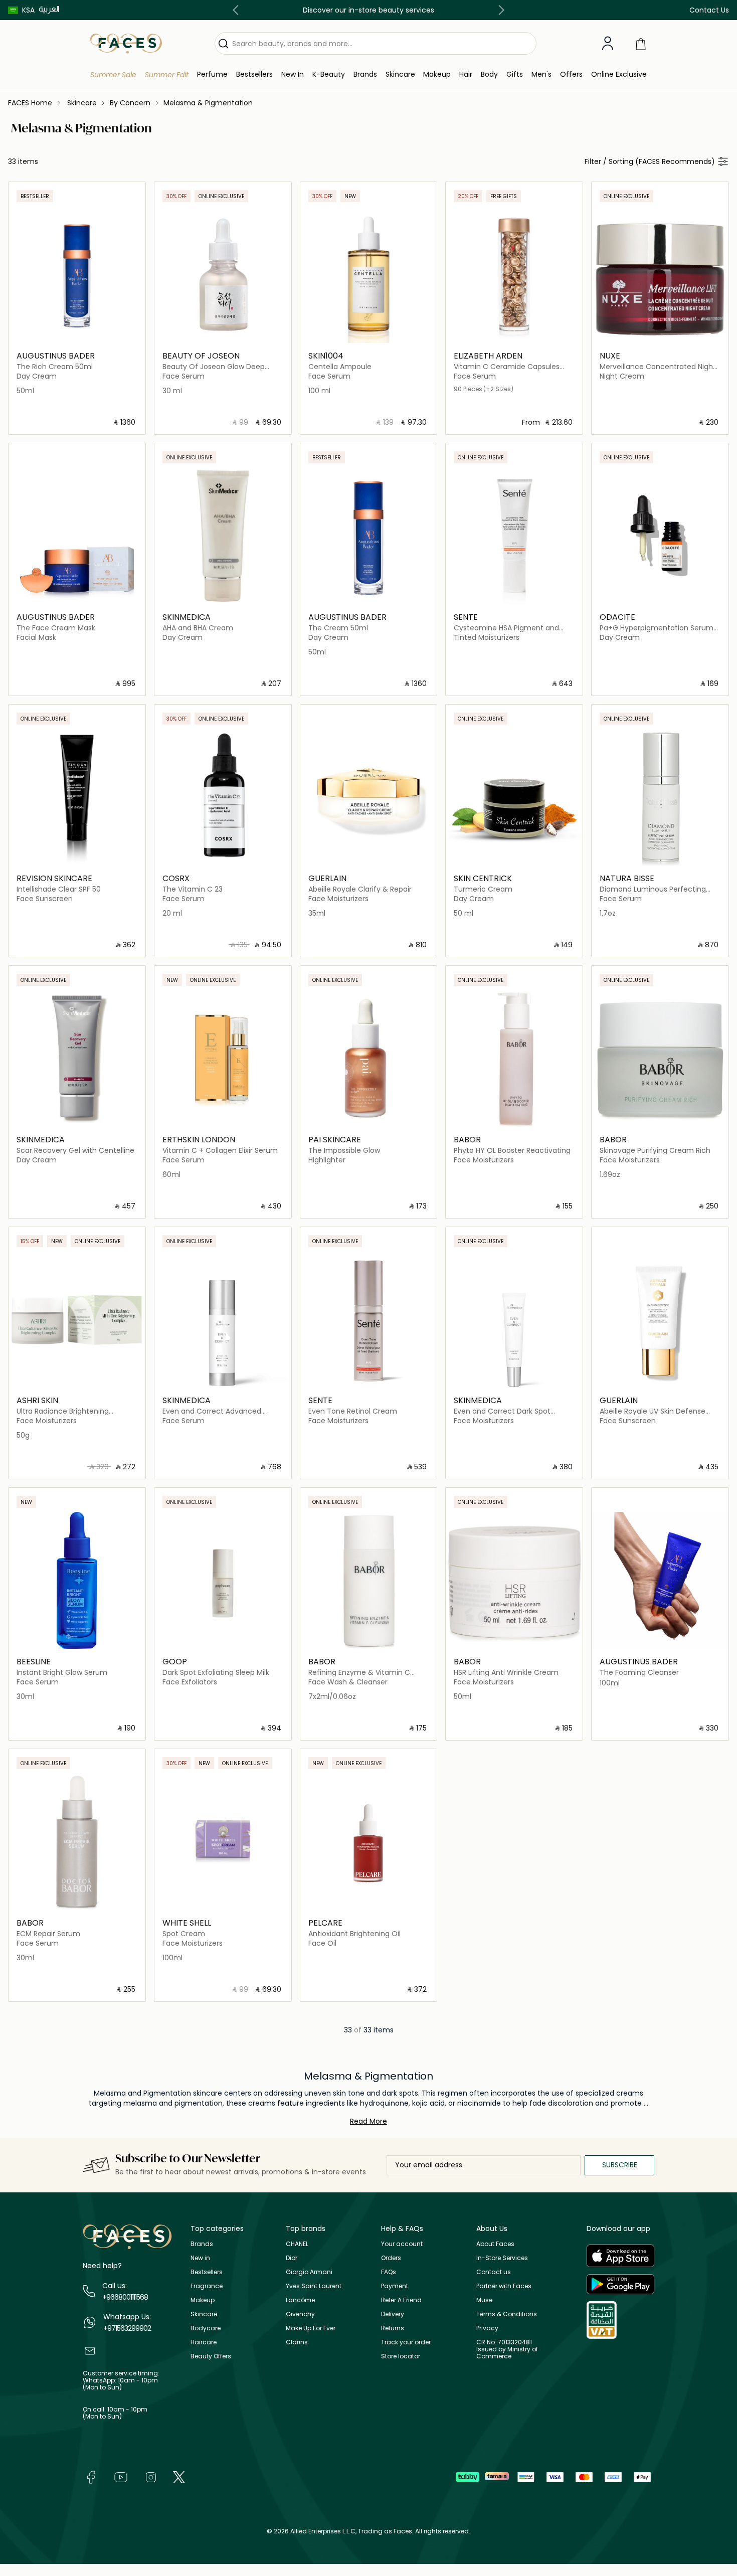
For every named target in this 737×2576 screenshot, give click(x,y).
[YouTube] (121, 2476)
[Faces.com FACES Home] (126, 43)
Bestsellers (207, 2272)
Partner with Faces (504, 2286)
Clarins (297, 2342)
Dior (292, 2258)
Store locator (401, 2356)
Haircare (204, 2342)
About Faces (495, 2244)
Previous (238, 10)
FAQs (389, 2272)
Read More (368, 2121)
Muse (484, 2300)
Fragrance (207, 2286)
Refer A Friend (401, 2300)
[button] (21, 10)
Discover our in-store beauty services (368, 10)
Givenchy (300, 2314)
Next (499, 10)
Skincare (204, 2314)
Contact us (494, 2272)
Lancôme (300, 2300)
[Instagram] (151, 2476)
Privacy (487, 2328)
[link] (365, 74)
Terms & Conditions (507, 2314)
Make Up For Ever (311, 2328)
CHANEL (297, 2244)
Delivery (393, 2314)
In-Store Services (502, 2258)
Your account (402, 2244)
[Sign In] (608, 44)
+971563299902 (127, 2328)
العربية (49, 9)
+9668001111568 (125, 2297)
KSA (28, 10)
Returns (393, 2328)
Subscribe (620, 2165)
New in (200, 2258)
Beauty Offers (211, 2356)
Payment (395, 2286)
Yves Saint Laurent (314, 2286)
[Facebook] (91, 2476)
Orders (391, 2258)
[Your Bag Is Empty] (641, 43)
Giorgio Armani (309, 2272)
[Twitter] (179, 2476)
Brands (202, 2244)
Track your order (406, 2342)
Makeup (203, 2300)
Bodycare (206, 2328)
